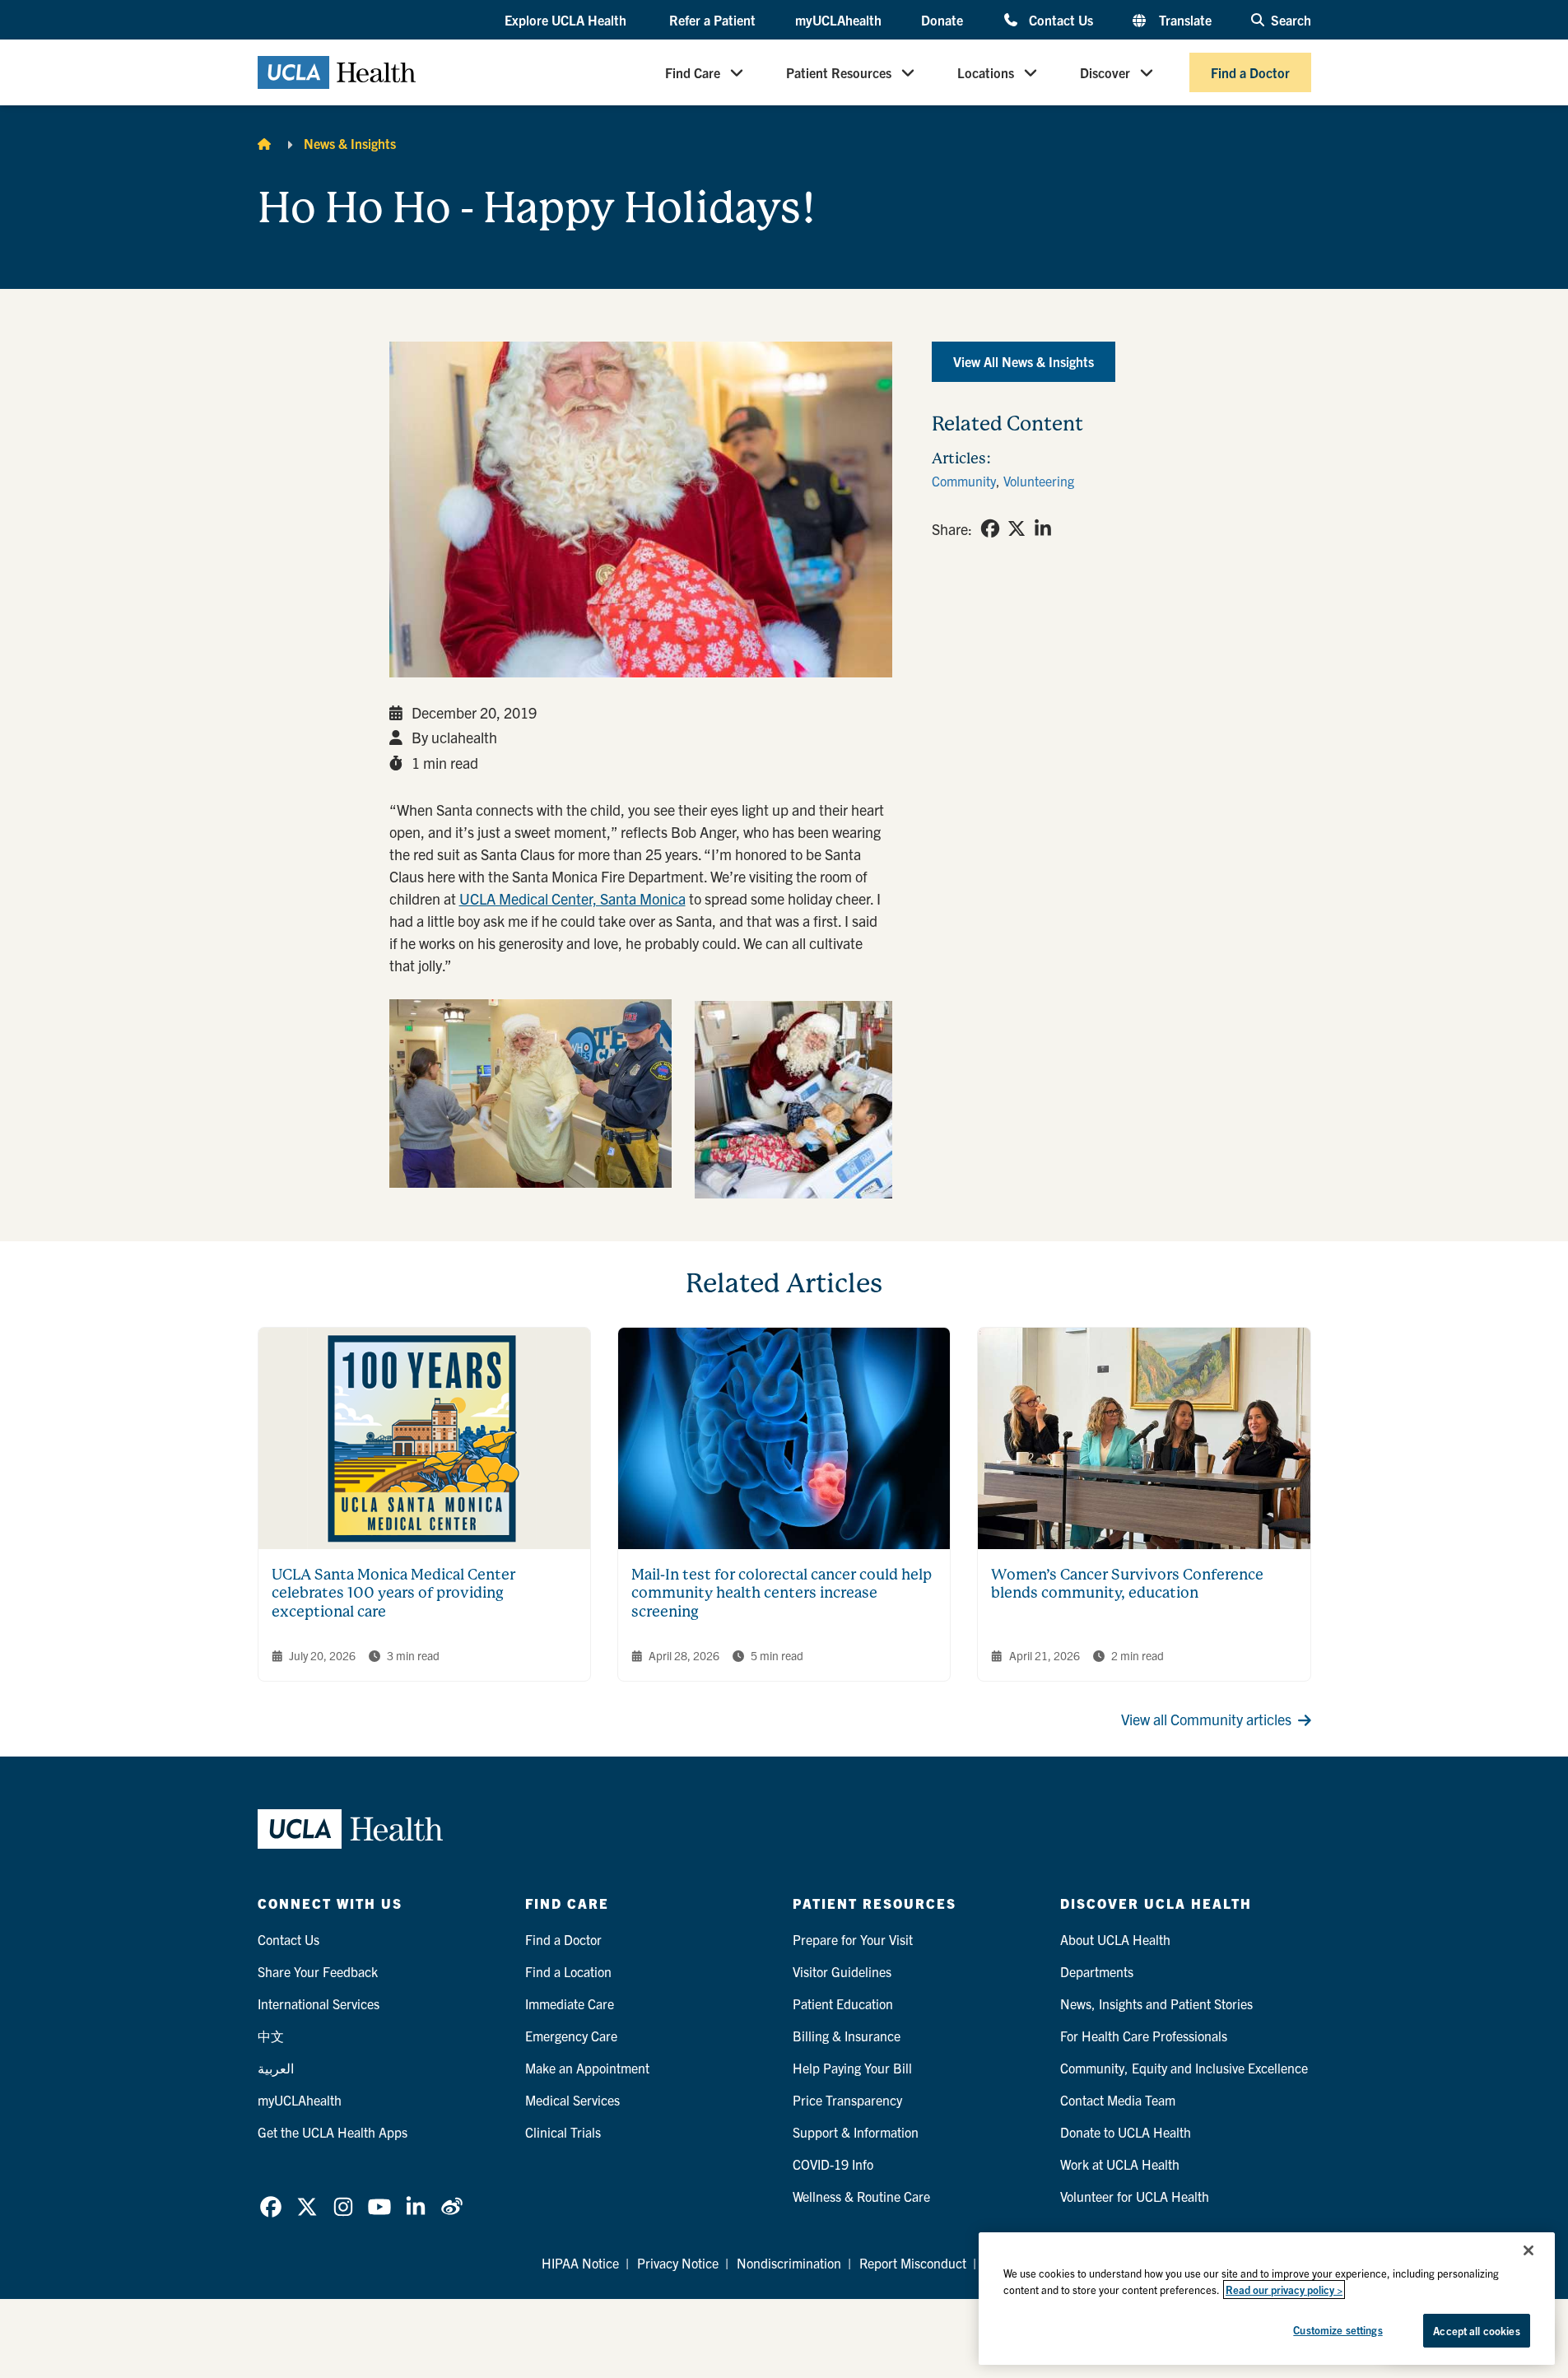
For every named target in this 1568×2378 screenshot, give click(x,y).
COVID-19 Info (833, 2164)
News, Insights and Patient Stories (1156, 2003)
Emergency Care (571, 2036)
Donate (942, 20)
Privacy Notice (678, 2263)
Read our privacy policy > (1284, 2290)
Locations (986, 72)
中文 (271, 2036)
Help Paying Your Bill (852, 2068)
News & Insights (350, 143)
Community (964, 481)
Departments (1097, 1971)
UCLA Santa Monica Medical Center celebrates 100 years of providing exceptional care (393, 1593)
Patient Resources (839, 72)
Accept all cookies (1476, 2331)
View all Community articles (1206, 1719)
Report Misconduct (913, 2263)
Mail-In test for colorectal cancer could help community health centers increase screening (782, 1593)
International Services (319, 2003)
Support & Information (856, 2132)
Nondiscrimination (789, 2263)
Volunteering (1039, 481)
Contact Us (1061, 19)
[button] (567, 21)
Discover (1105, 72)
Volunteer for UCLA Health (1135, 2196)
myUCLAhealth (838, 20)
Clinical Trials (563, 2132)
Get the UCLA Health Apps (333, 2132)
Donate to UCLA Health (1126, 2132)
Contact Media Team (1118, 2100)
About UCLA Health (1115, 1939)
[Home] (264, 143)
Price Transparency (847, 2100)
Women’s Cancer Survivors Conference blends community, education (1127, 1584)
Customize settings (1338, 2330)
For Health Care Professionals (1144, 2036)
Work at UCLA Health (1120, 2164)
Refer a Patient (712, 20)
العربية (276, 2068)
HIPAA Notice (580, 2263)
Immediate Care (570, 2003)
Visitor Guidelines (842, 1971)
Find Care (693, 72)
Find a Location (568, 1971)
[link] (990, 528)
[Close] (1528, 2250)
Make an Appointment (587, 2068)
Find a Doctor (1250, 72)
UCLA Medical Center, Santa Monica (572, 898)
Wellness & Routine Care (861, 2196)
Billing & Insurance (847, 2036)
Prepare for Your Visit (853, 1939)
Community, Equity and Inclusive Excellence (1184, 2068)
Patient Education (843, 2003)
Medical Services (572, 2100)
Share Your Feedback (318, 1971)
